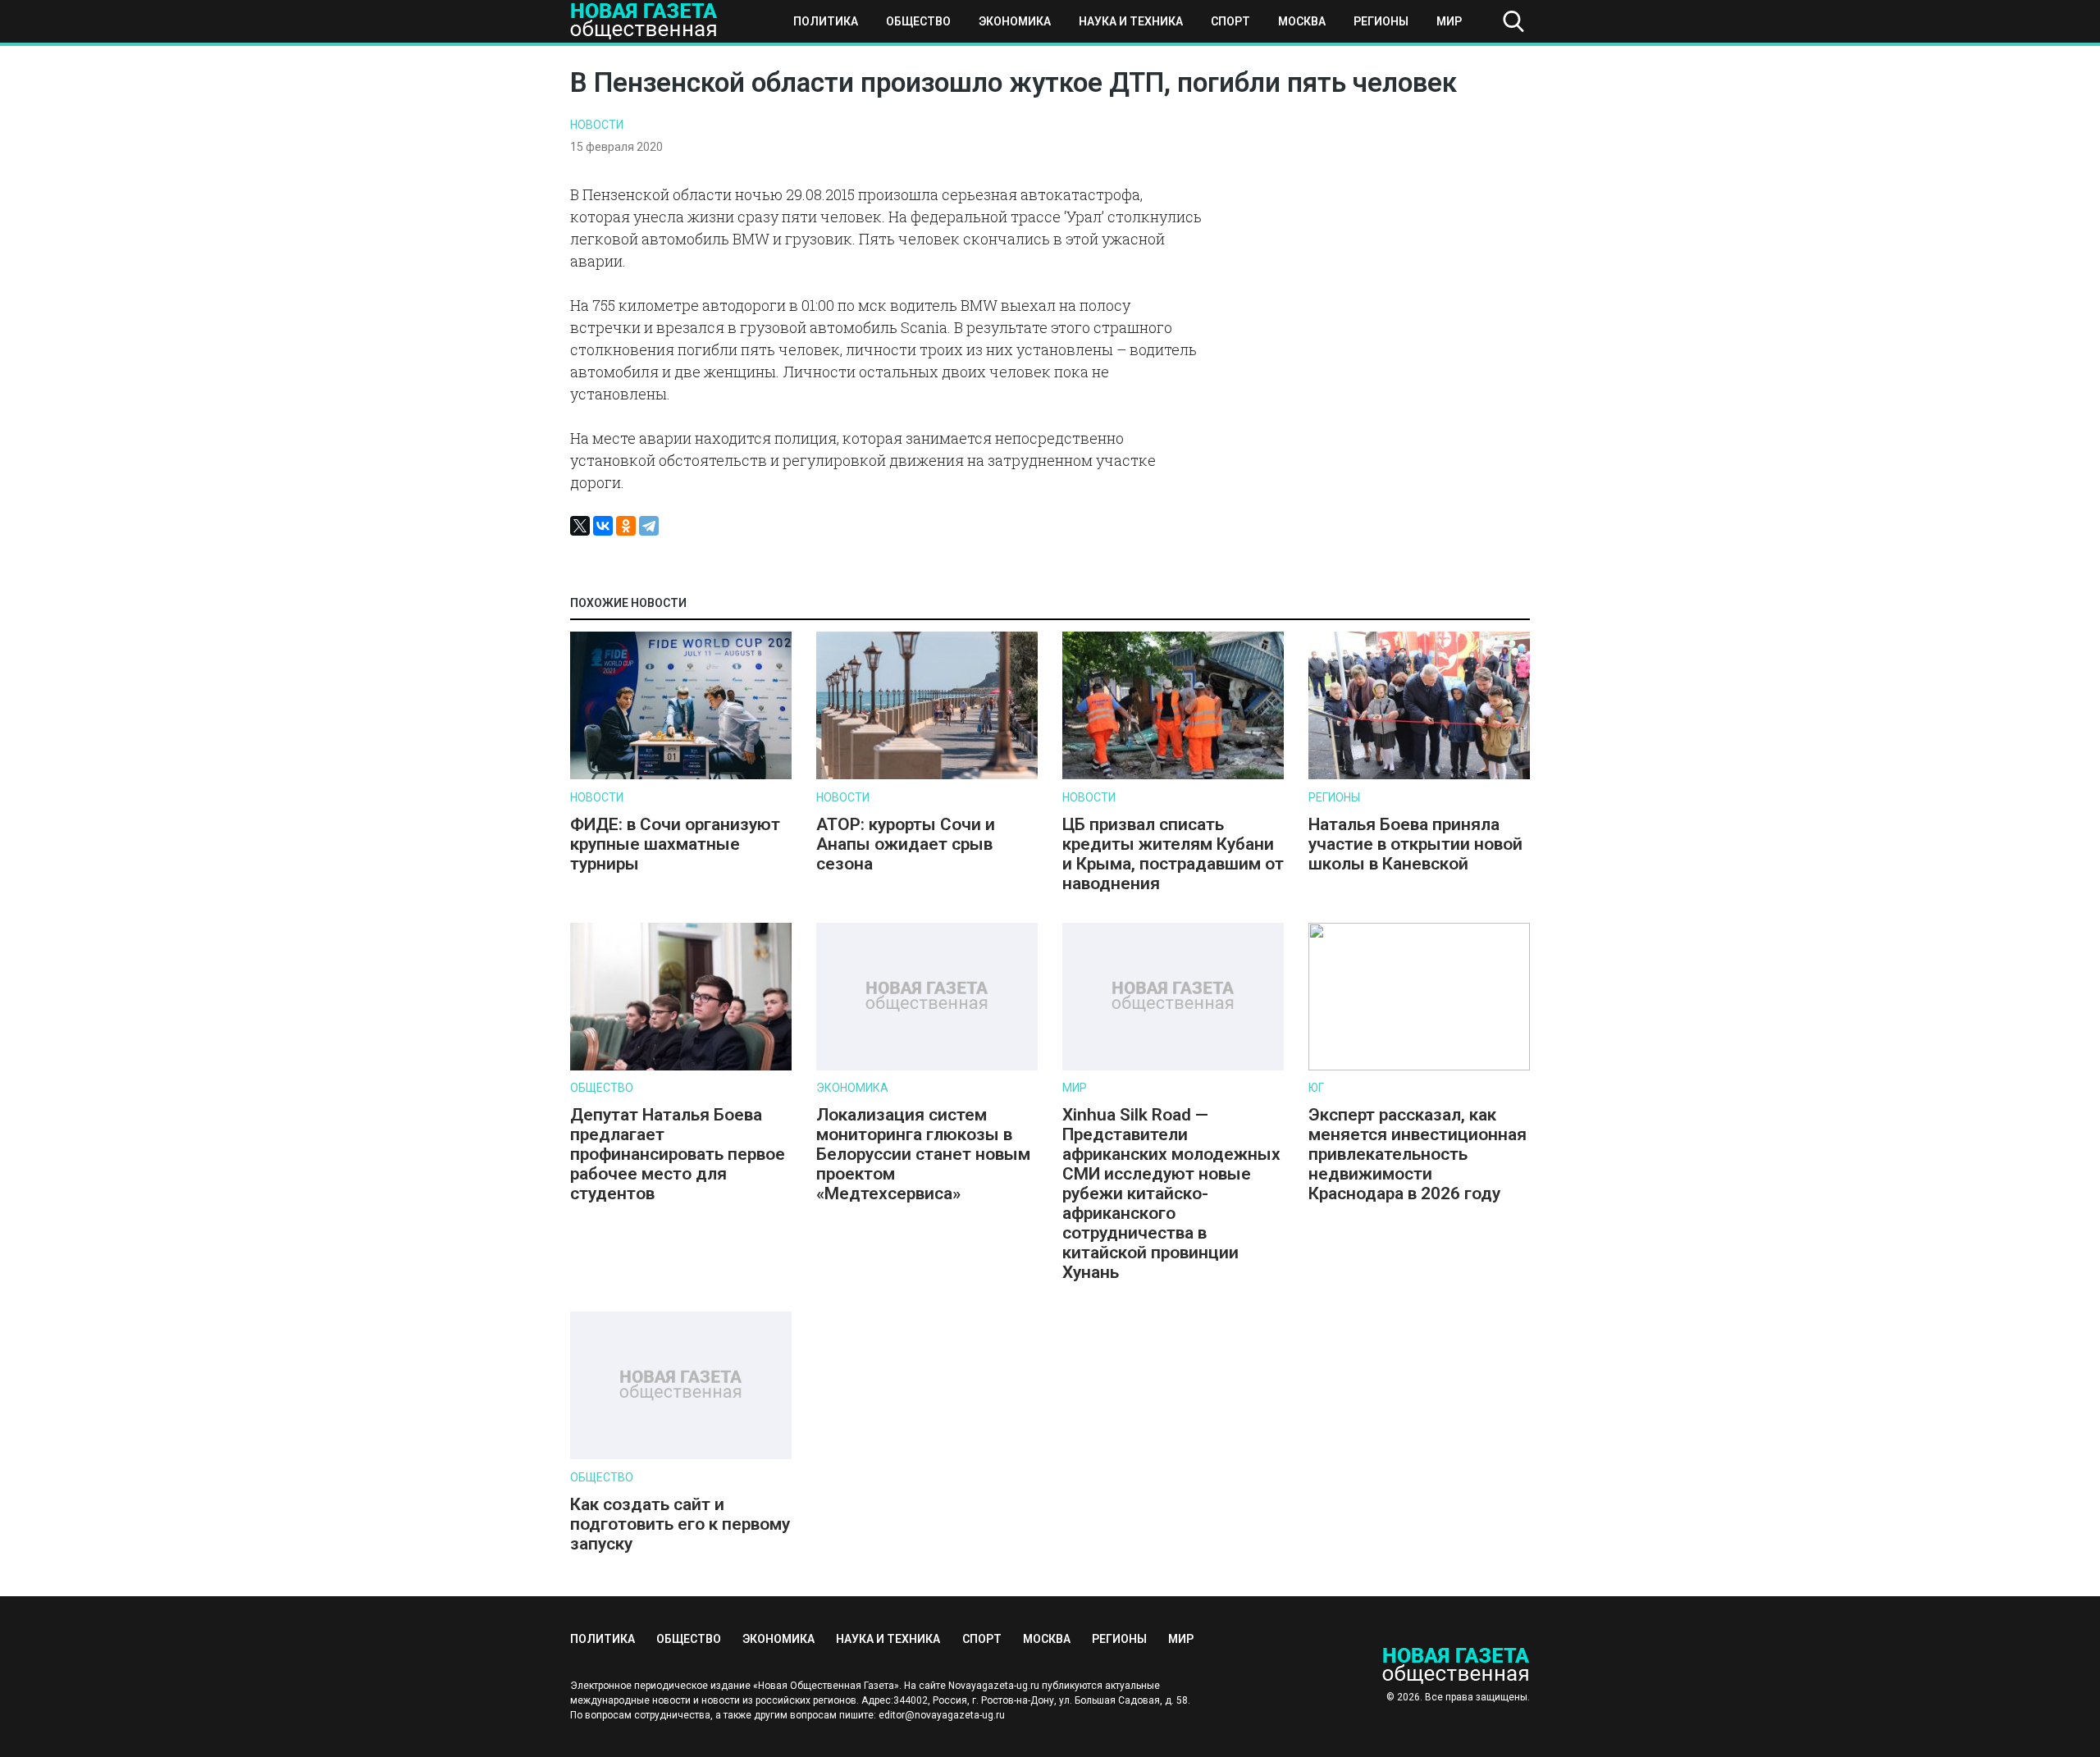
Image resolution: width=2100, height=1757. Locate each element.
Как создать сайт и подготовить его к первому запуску (680, 1524)
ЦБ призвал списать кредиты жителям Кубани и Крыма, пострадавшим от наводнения (1173, 854)
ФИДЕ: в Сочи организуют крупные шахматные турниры (675, 844)
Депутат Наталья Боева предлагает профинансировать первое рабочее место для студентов (678, 1154)
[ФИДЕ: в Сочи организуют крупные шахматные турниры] (681, 776)
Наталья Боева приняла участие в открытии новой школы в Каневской (1415, 844)
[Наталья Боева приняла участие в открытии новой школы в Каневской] (1419, 776)
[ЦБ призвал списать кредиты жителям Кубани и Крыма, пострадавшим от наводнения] (1173, 776)
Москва (1302, 21)
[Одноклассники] (626, 526)
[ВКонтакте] (603, 526)
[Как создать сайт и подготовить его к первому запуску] (681, 1456)
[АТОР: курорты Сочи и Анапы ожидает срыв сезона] (927, 776)
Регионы (1381, 21)
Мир (1449, 21)
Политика (826, 21)
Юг (1316, 1088)
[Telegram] (649, 526)
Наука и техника (1131, 21)
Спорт (1230, 21)
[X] (580, 526)
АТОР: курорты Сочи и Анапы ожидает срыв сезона (906, 844)
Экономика (1015, 21)
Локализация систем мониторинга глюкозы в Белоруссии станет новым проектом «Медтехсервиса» (923, 1154)
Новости (597, 125)
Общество (918, 21)
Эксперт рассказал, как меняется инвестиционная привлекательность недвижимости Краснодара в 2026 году (1417, 1154)
